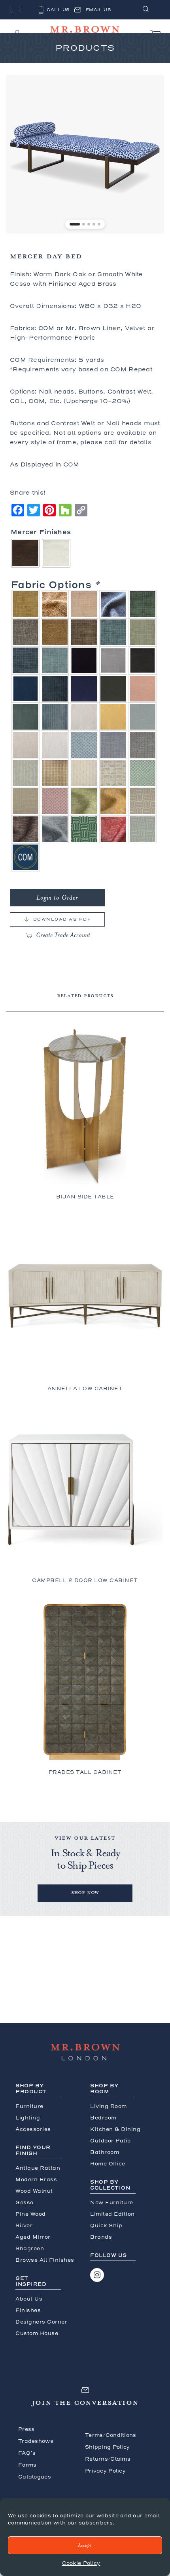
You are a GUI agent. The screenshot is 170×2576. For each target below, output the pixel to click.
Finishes (28, 2310)
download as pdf (62, 919)
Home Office (108, 2164)
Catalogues (35, 2477)
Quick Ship (106, 2225)
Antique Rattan (38, 2168)
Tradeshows (36, 2441)
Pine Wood (31, 2214)
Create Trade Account (63, 935)
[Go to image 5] (99, 224)
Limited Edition (112, 2214)
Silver (24, 2225)
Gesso (25, 2202)
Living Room (109, 2106)
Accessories (33, 2129)
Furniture (29, 2106)
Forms (27, 2465)
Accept (85, 2545)
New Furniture (112, 2202)
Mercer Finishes (41, 532)
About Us (29, 2299)
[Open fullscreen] (154, 223)
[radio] (25, 553)
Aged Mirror (33, 2237)
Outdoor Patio (110, 2141)
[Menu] (15, 11)
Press (26, 2429)
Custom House (37, 2333)
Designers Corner (41, 2322)
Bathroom (105, 2152)
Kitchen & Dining (115, 2129)
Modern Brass (36, 2179)
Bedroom (103, 2118)
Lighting (28, 2118)
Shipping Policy (107, 2447)
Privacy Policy (105, 2471)
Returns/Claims (108, 2459)
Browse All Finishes (45, 2260)
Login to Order (57, 898)
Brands (101, 2237)
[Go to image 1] (75, 224)
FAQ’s (27, 2453)
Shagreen (30, 2248)
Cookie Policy (81, 2563)
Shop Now (85, 1892)
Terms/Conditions (111, 2435)
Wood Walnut (34, 2191)
